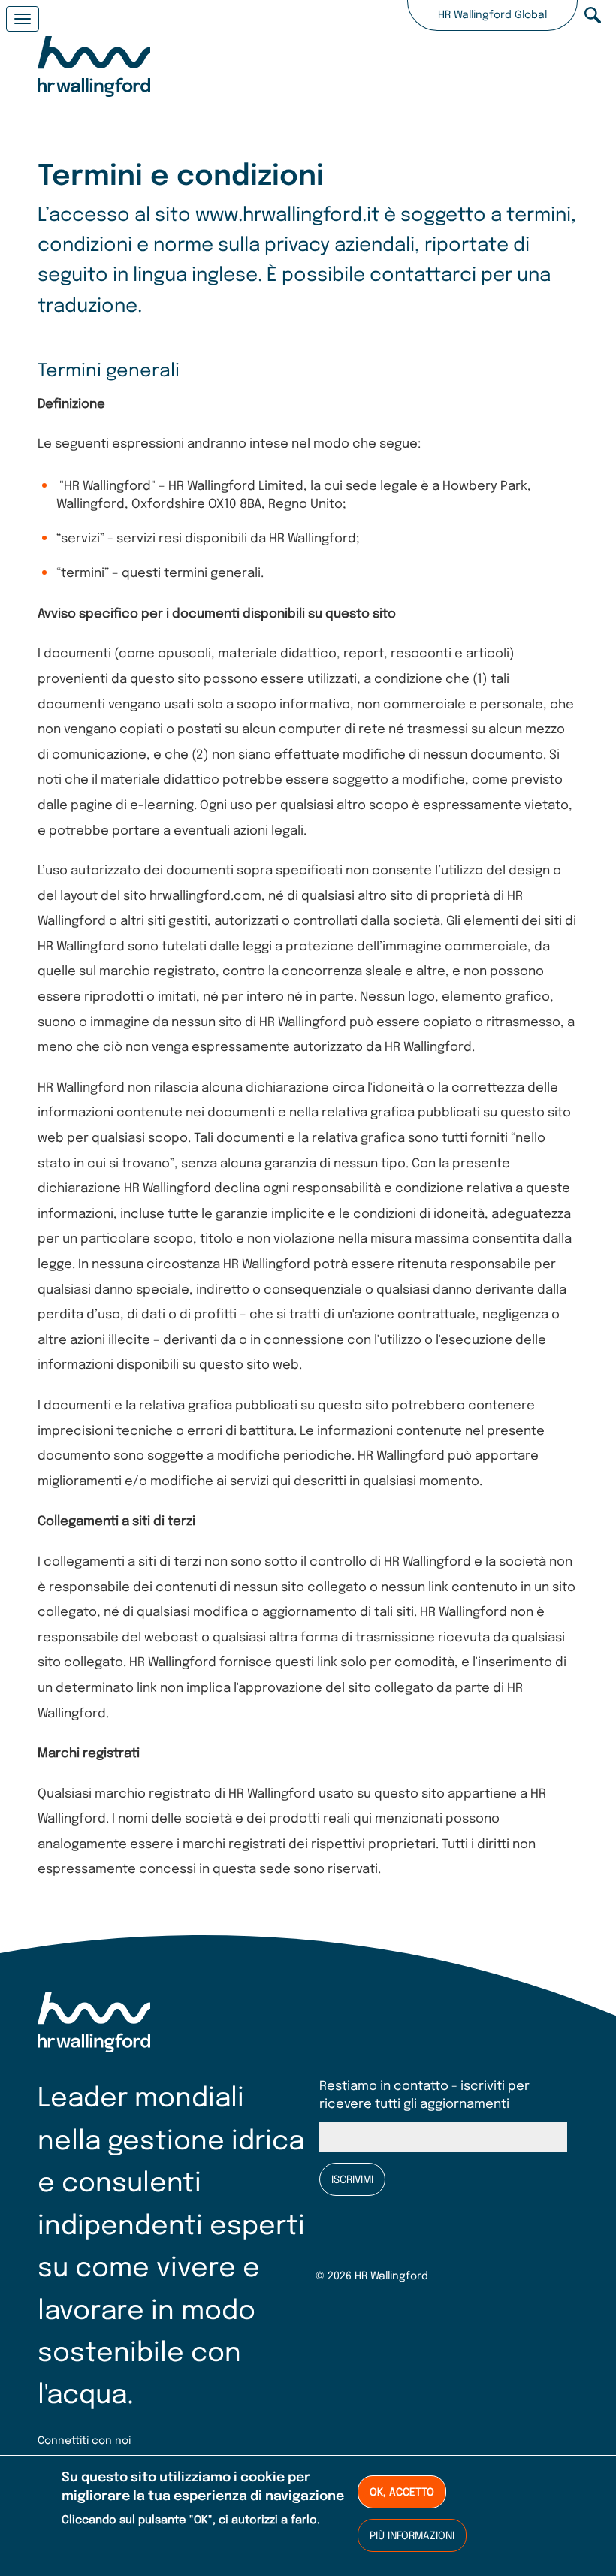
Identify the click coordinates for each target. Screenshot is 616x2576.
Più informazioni (412, 2536)
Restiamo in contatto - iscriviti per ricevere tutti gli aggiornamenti (424, 2096)
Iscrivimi (352, 2180)
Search (593, 15)
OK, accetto (402, 2493)
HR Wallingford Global (492, 15)
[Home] (94, 69)
